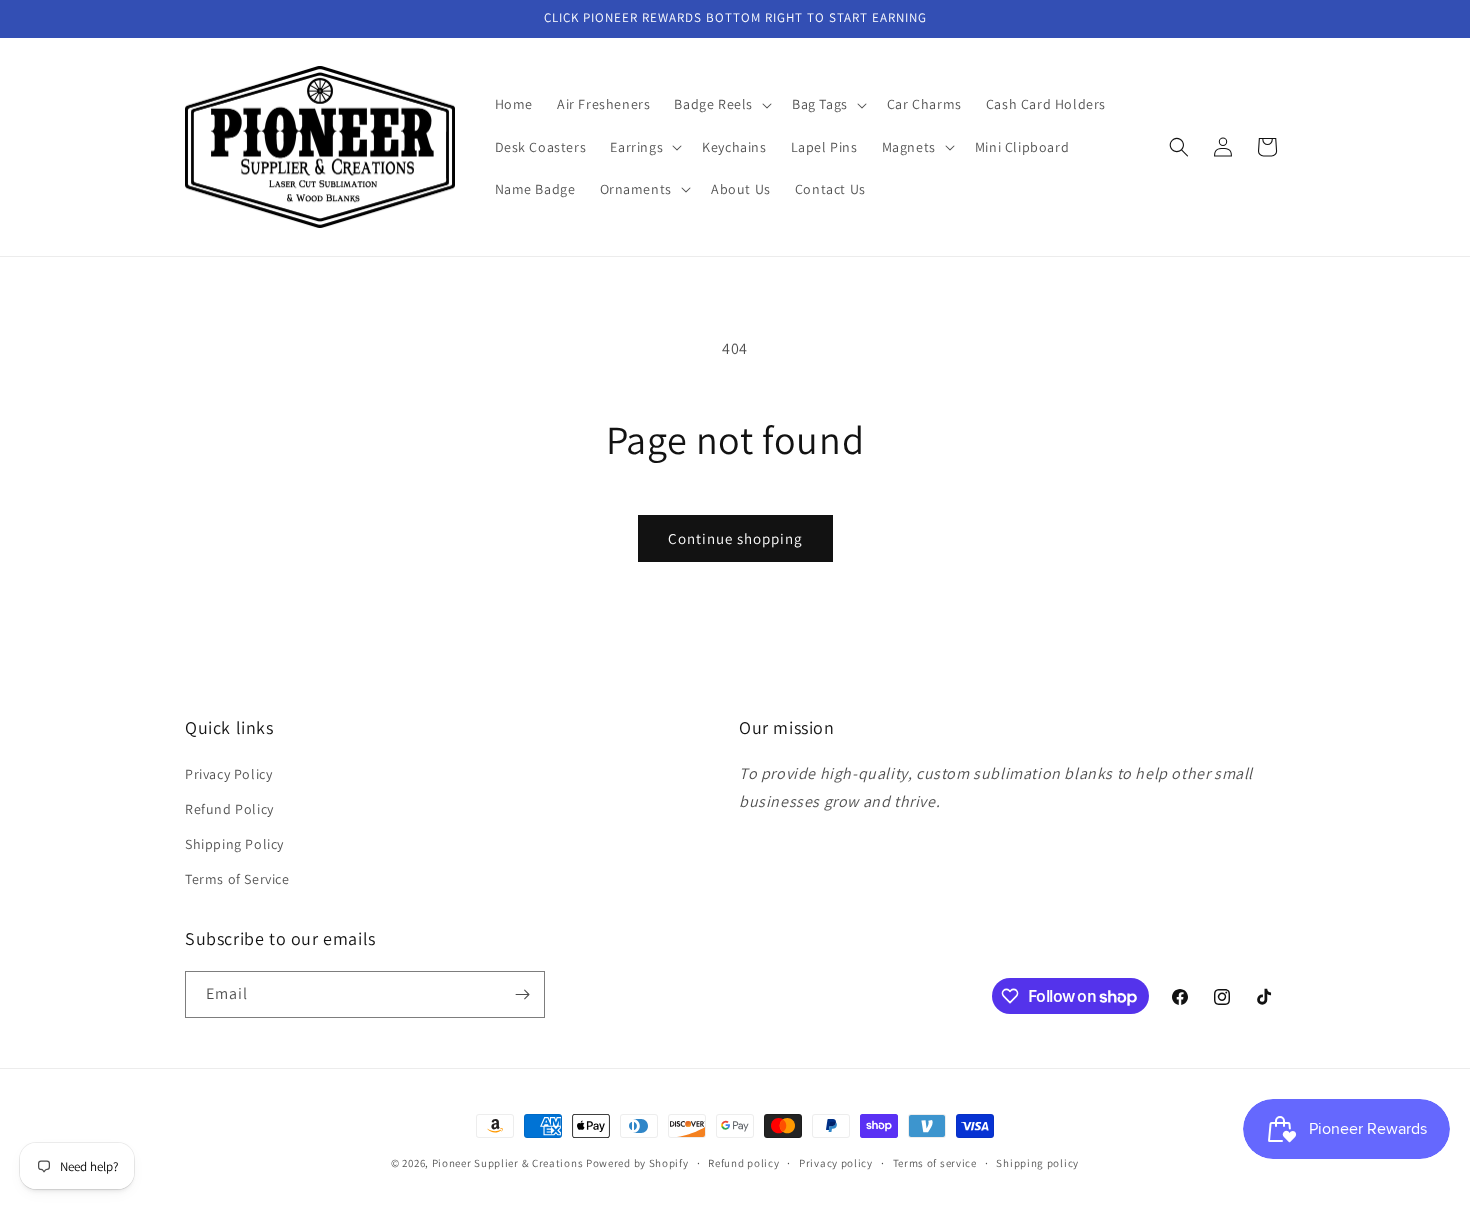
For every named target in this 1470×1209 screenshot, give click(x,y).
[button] (721, 104)
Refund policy (743, 1163)
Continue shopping (735, 538)
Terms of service (935, 1163)
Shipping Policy (234, 844)
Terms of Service (237, 879)
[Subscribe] (522, 994)
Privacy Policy (228, 774)
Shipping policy (1037, 1163)
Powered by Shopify (637, 1163)
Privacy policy (836, 1163)
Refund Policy (229, 809)
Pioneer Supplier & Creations (508, 1163)
